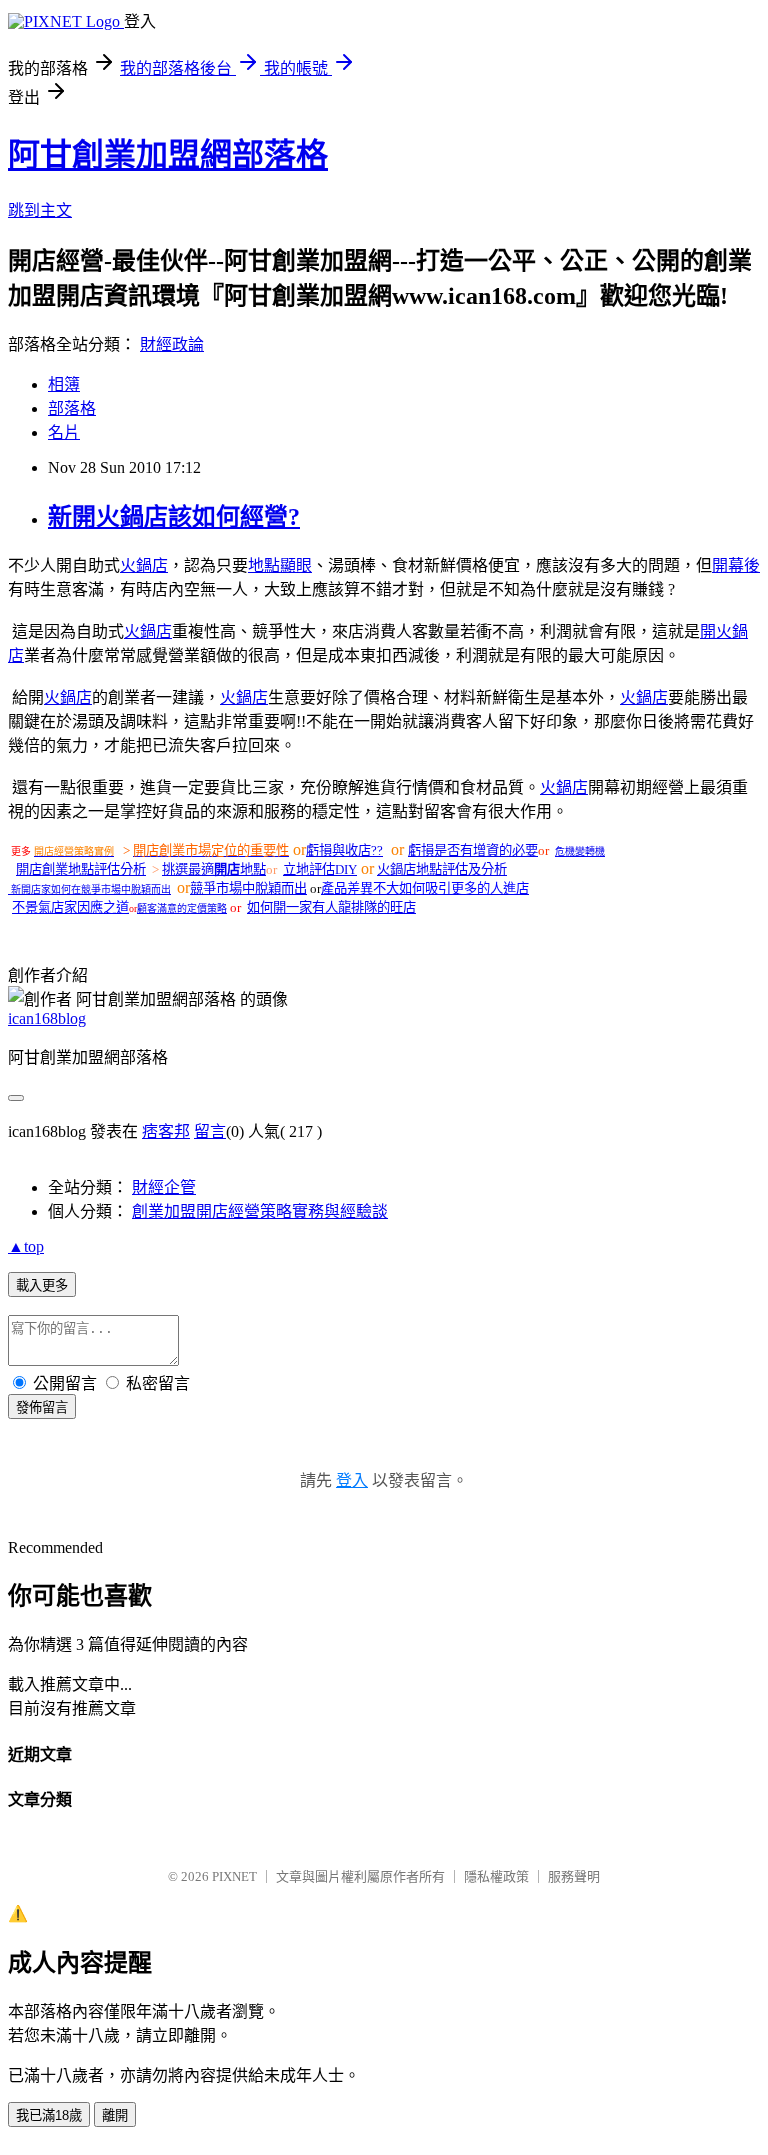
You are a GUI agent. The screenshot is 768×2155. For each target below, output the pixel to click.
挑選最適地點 (214, 869)
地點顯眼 (280, 565)
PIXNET (234, 1876)
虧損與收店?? (344, 850)
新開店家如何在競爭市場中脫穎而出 (91, 889)
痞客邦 (166, 1131)
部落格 (72, 408)
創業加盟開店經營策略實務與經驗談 (260, 1211)
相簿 (64, 384)
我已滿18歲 (49, 2115)
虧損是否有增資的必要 (473, 850)
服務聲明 (574, 1876)
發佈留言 (42, 1407)
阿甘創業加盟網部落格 (168, 155)
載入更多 (42, 1285)
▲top (26, 1246)
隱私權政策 (496, 1876)
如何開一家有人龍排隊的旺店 (331, 907)
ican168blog (47, 1018)
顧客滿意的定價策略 (182, 908)
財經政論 (172, 344)
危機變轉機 (580, 851)
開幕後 (736, 565)
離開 (115, 2115)
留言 (210, 1131)
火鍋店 (144, 565)
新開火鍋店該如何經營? (174, 517)
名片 (64, 432)
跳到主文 (40, 210)
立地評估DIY (320, 869)
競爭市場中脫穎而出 (248, 888)
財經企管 (164, 1187)
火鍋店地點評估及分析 (442, 869)
